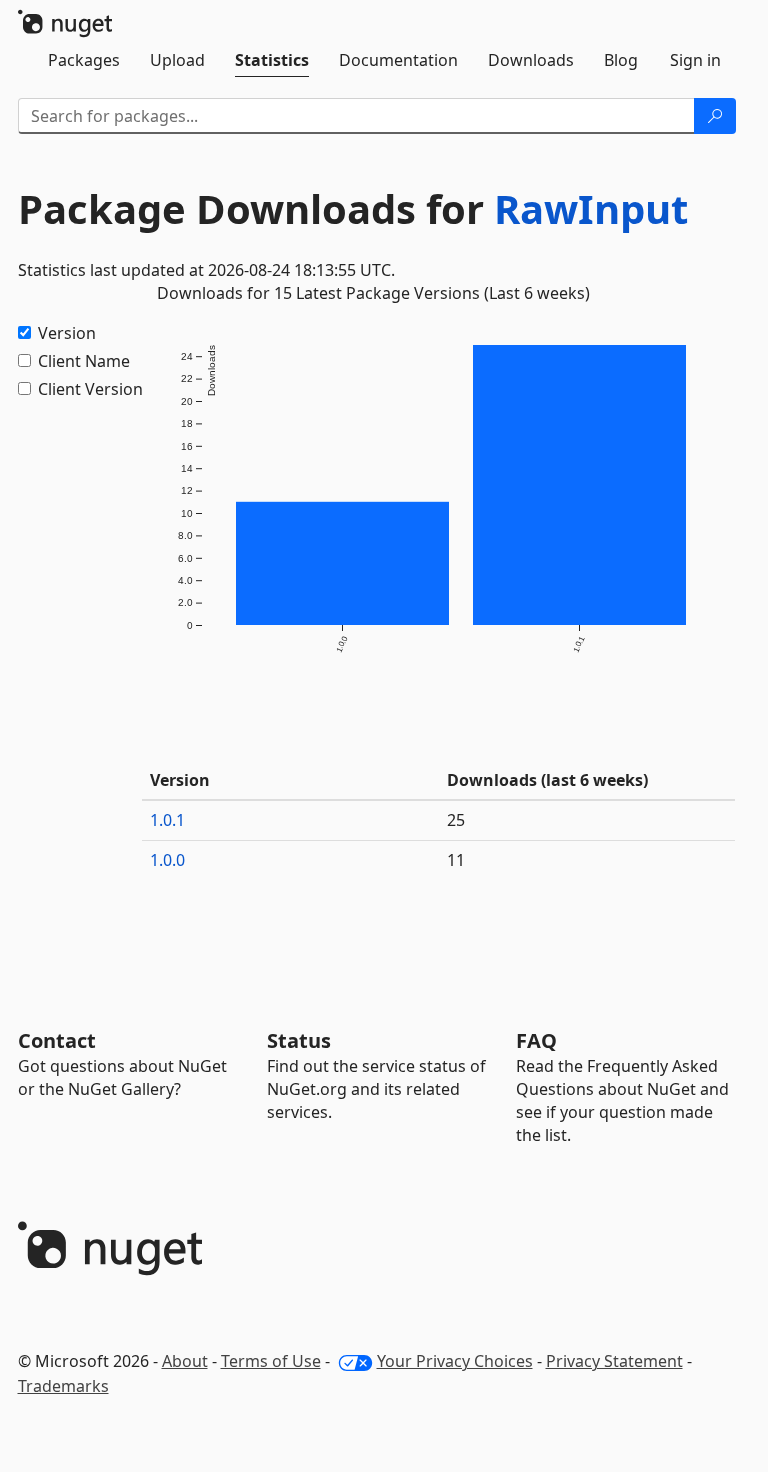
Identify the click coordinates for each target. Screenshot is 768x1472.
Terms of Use (271, 1361)
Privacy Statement (614, 1361)
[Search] (715, 116)
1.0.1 (167, 820)
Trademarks (63, 1386)
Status (299, 1040)
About (185, 1361)
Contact (57, 1040)
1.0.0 (167, 860)
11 (456, 860)
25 (456, 820)
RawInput (591, 208)
